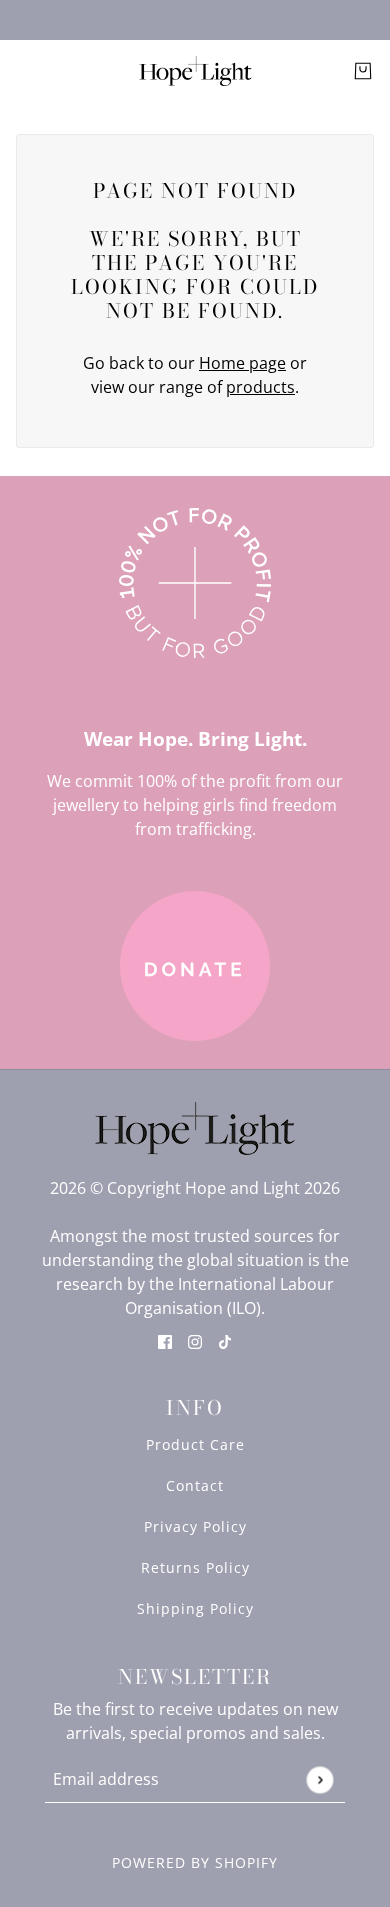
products (260, 387)
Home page (242, 363)
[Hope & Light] (195, 71)
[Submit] (319, 1779)
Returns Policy (195, 1567)
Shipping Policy (195, 1608)
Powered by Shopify (195, 1862)
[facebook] (165, 1340)
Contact (195, 1485)
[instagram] (195, 1340)
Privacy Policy (195, 1526)
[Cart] (363, 71)
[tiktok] (225, 1340)
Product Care (195, 1444)
